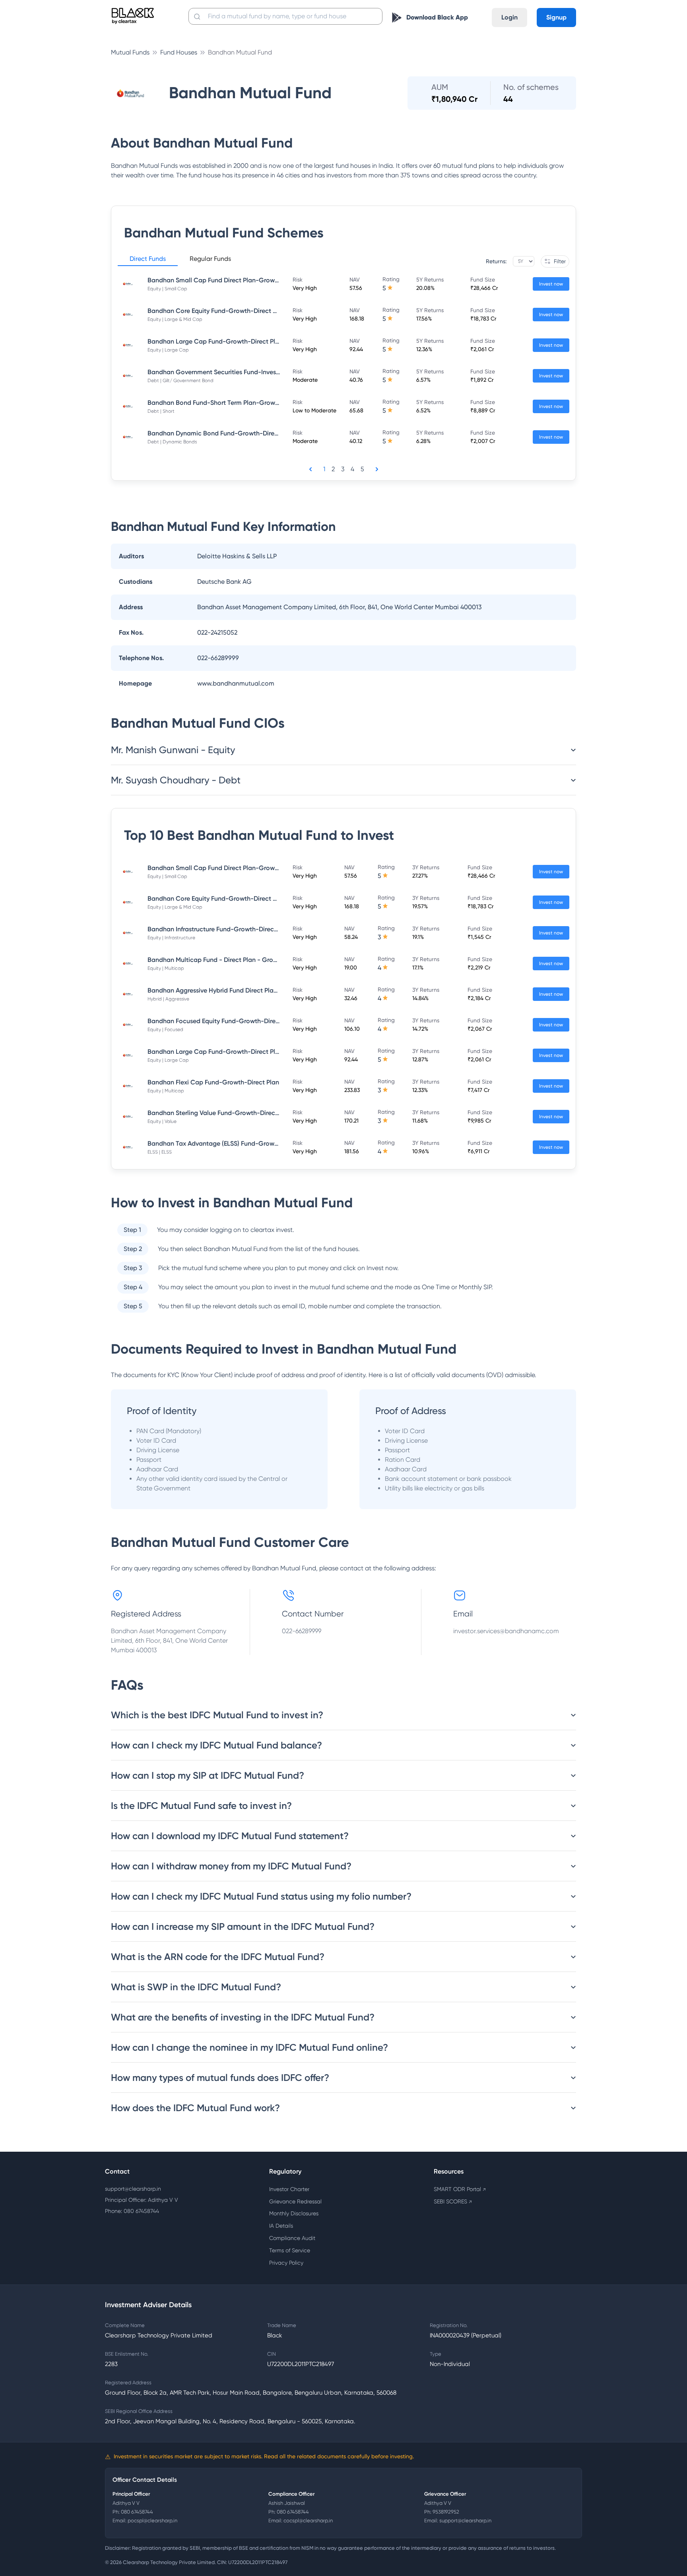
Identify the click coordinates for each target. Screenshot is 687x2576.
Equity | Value (162, 1121)
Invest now (551, 284)
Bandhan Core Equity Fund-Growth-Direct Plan (216, 311)
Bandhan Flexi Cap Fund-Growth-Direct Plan (213, 1082)
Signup (556, 17)
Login (509, 17)
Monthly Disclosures (294, 2213)
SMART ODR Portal (460, 2189)
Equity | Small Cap (167, 289)
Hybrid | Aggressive (168, 999)
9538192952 (446, 2512)
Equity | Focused (165, 1030)
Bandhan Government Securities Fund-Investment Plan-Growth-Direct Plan (258, 372)
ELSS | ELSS (160, 1152)
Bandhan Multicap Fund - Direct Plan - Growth (216, 960)
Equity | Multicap (166, 968)
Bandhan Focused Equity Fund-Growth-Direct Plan (222, 1021)
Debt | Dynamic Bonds (172, 442)
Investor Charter (289, 2189)
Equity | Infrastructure (171, 938)
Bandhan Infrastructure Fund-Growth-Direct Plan (219, 929)
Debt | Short (161, 411)
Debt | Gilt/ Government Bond (180, 381)
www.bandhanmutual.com (236, 683)
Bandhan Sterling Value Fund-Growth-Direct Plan (220, 1113)
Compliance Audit (292, 2238)
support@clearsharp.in (133, 2189)
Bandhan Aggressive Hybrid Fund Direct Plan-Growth (225, 990)
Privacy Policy (286, 2263)
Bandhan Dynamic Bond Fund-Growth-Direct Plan (221, 433)
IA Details (281, 2226)
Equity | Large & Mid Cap (175, 319)
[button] (148, 260)
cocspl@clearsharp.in (308, 2521)
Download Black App (437, 17)
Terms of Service (290, 2250)
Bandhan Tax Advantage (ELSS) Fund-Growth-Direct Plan (231, 1143)
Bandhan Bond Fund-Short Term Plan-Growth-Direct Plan (232, 403)
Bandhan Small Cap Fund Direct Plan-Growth (214, 280)
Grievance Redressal (295, 2201)
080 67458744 (137, 2512)
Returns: (496, 261)
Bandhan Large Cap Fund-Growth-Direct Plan (215, 341)
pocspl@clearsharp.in (152, 2521)
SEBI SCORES (453, 2201)
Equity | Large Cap (168, 350)
